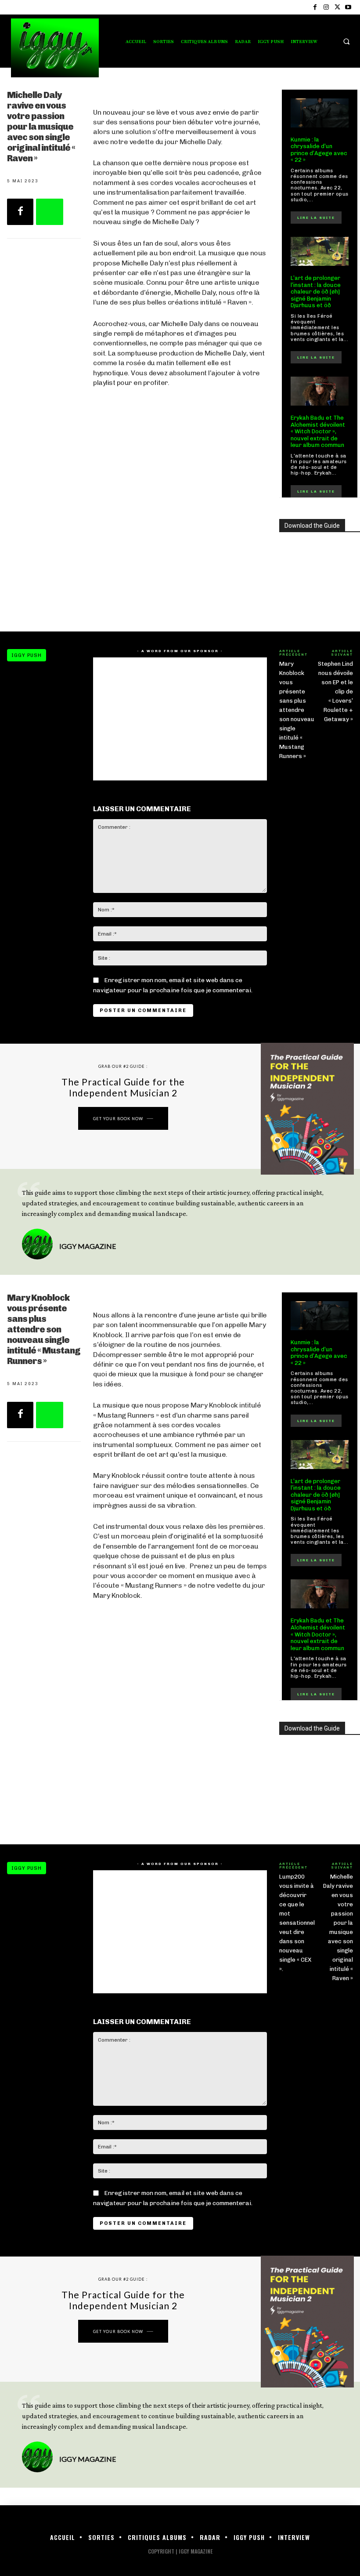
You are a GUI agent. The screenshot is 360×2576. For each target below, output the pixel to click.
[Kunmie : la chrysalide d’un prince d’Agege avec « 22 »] (320, 113)
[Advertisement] (180, 549)
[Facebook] (315, 7)
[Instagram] (326, 7)
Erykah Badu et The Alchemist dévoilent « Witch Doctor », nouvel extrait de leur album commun (318, 431)
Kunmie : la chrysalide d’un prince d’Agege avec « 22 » (319, 150)
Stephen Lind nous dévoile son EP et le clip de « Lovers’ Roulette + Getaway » (335, 691)
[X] (337, 7)
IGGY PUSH (27, 655)
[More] (50, 212)
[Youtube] (348, 7)
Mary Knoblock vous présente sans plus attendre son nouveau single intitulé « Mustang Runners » (297, 710)
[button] (346, 41)
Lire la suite (316, 218)
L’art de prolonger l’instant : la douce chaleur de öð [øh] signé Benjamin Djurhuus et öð (316, 292)
